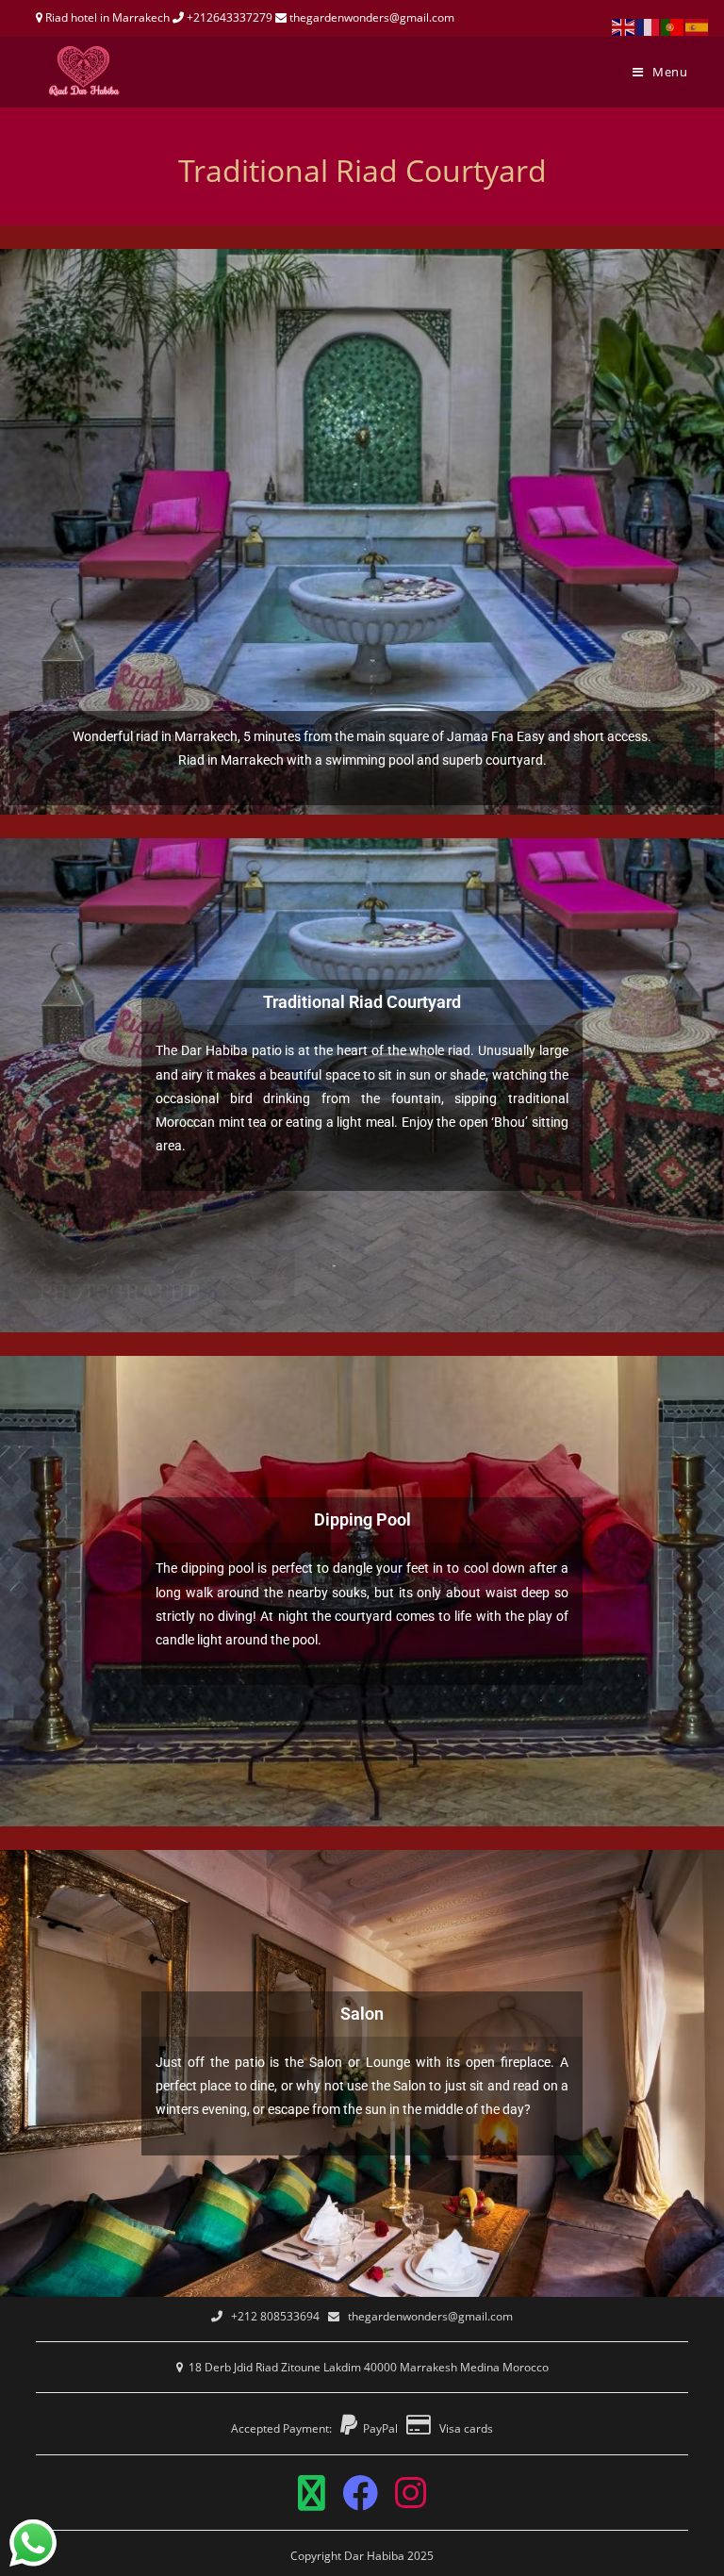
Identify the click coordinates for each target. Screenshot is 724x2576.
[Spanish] (698, 26)
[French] (649, 26)
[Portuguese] (673, 26)
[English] (624, 26)
